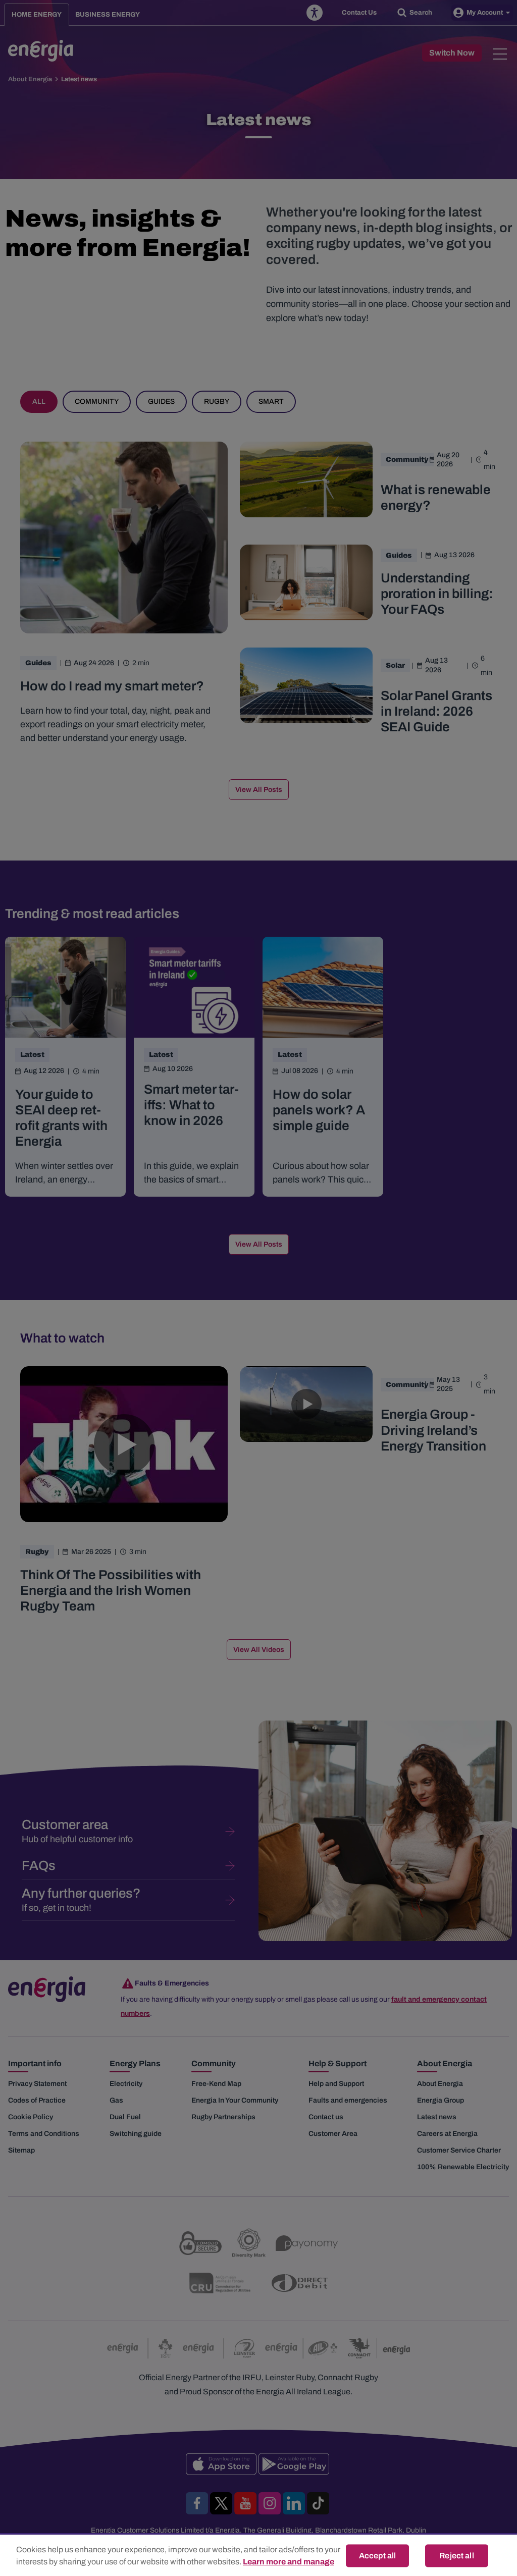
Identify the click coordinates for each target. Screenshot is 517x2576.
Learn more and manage (289, 2562)
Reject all (457, 2556)
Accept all (378, 2556)
